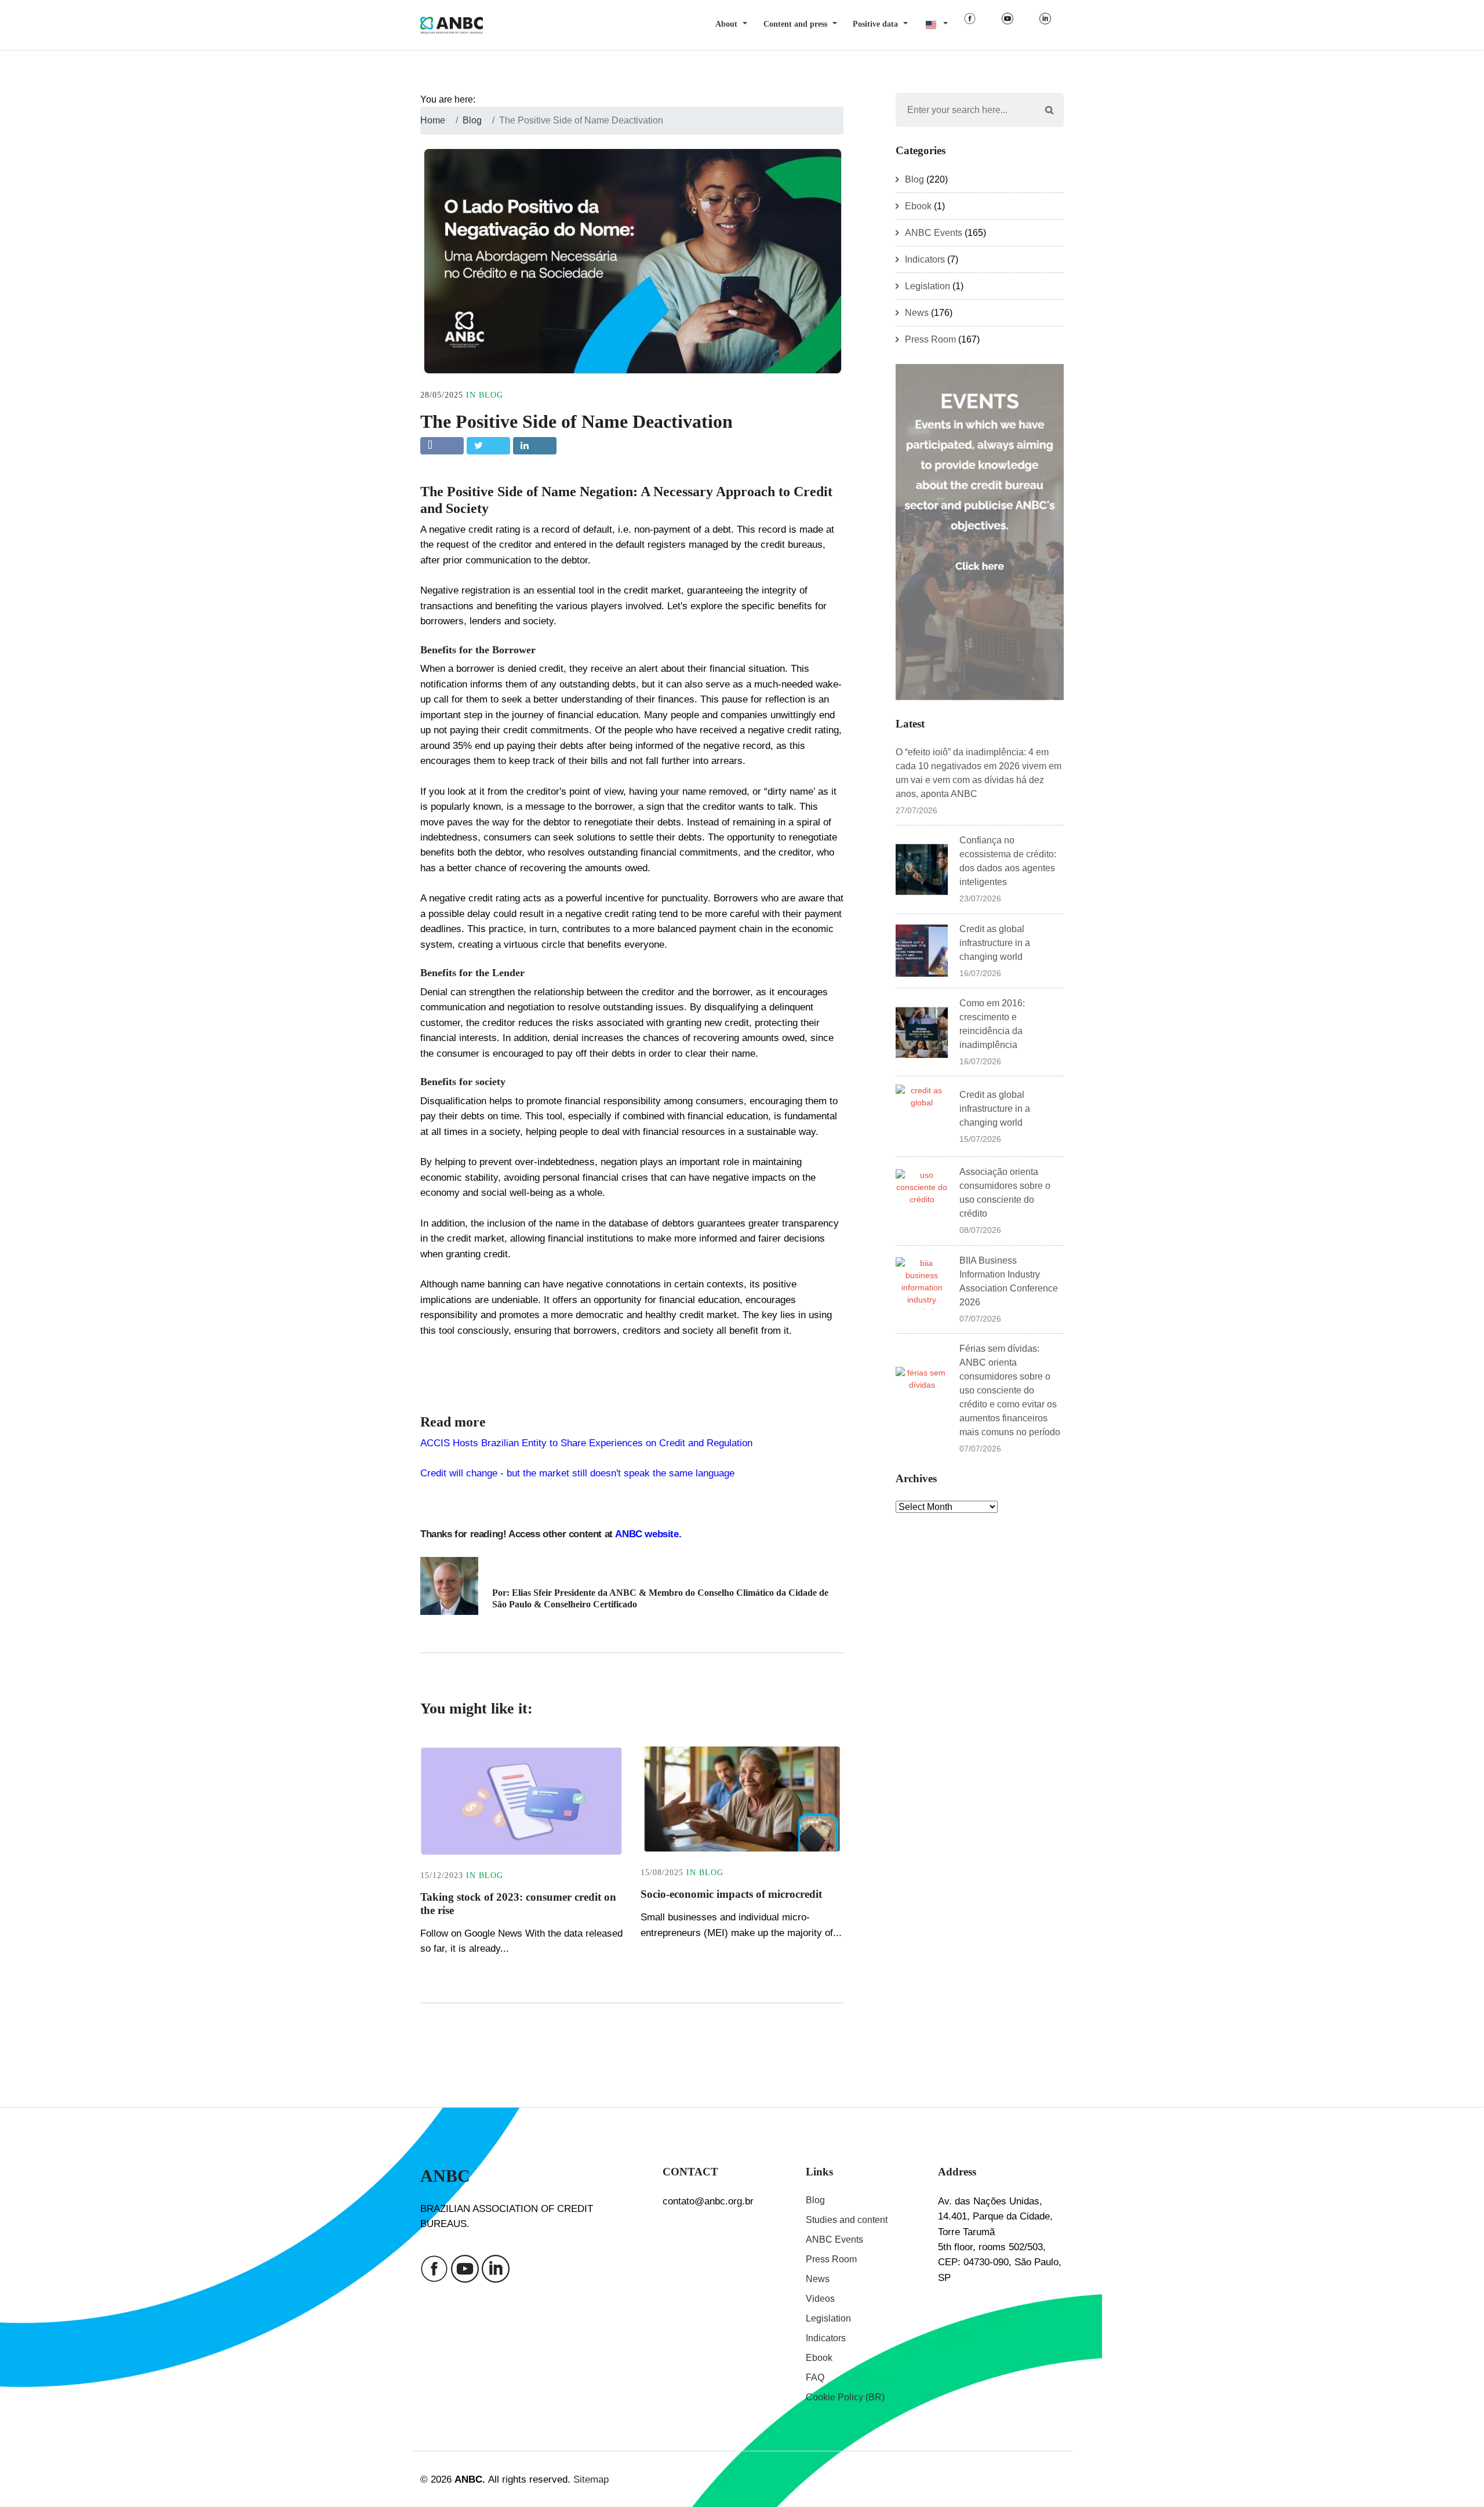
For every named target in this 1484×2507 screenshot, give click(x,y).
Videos (820, 2299)
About (726, 24)
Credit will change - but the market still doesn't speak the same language (577, 1473)
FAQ (815, 2377)
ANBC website (646, 1534)
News (917, 313)
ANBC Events (934, 233)
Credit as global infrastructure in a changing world (995, 943)
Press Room (930, 339)
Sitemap (591, 2479)
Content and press (795, 24)
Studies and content (847, 2220)
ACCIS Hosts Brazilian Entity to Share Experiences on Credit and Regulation (586, 1443)
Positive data (875, 24)
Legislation (927, 286)
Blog (491, 395)
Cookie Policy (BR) (845, 2397)
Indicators (925, 259)
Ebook (918, 206)
